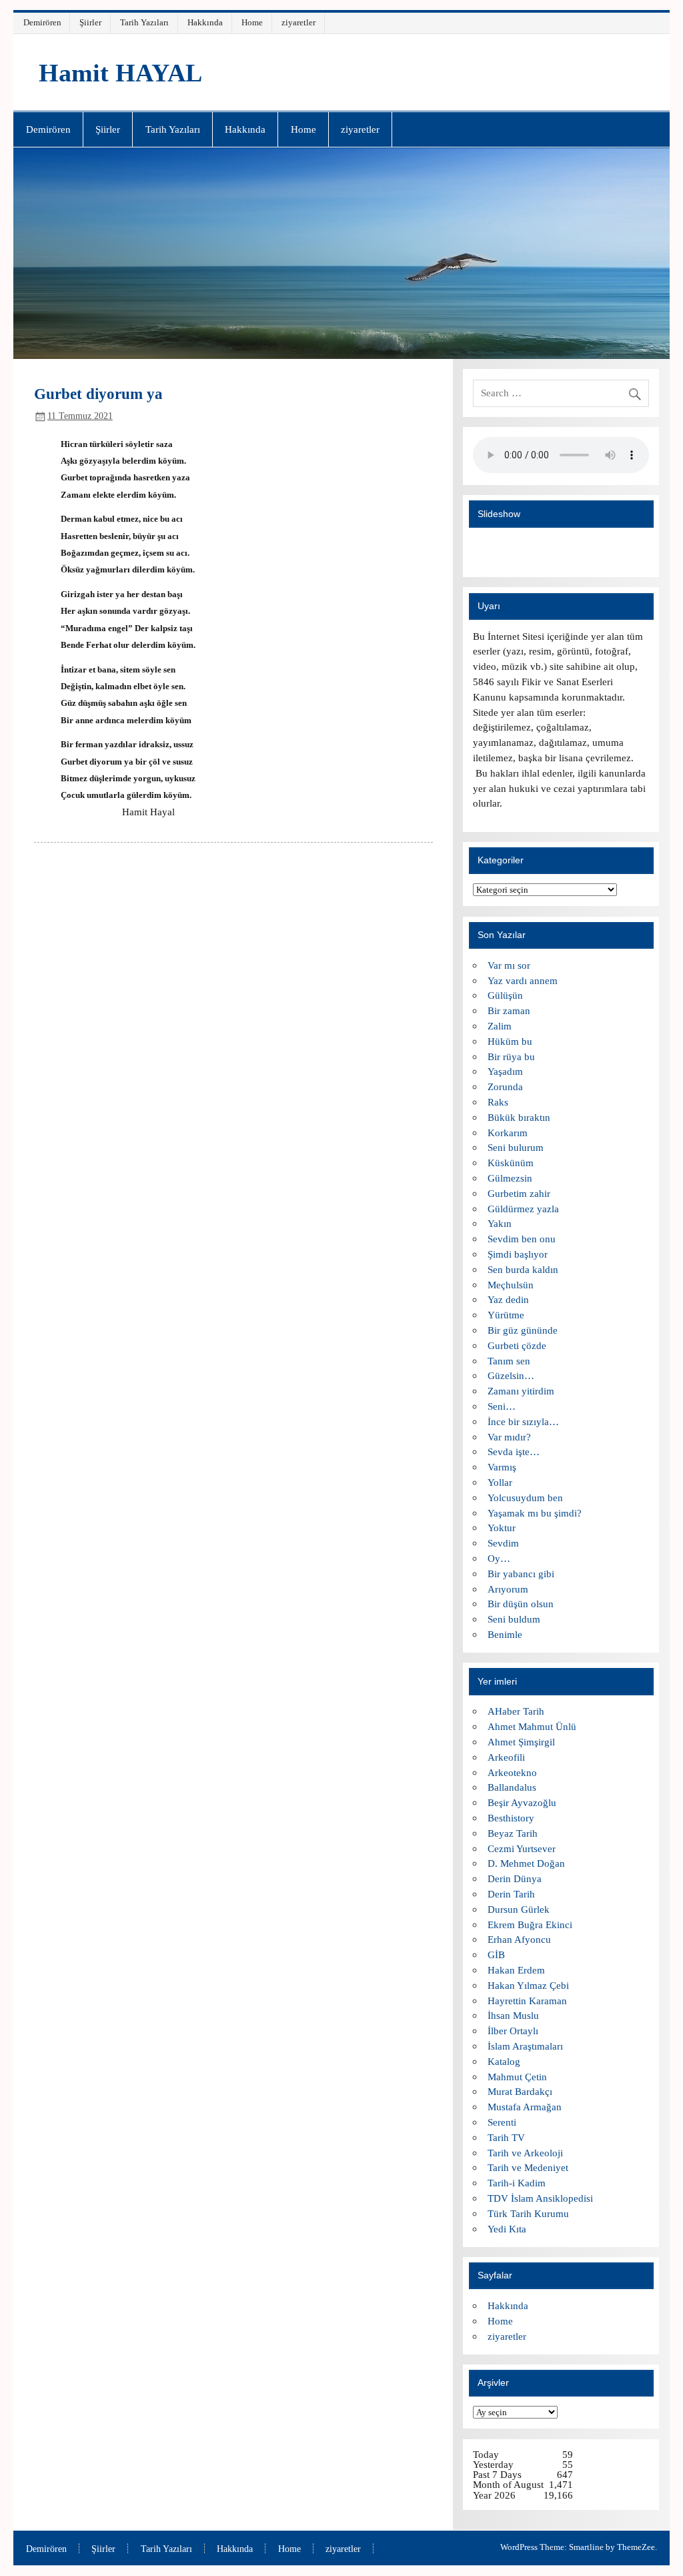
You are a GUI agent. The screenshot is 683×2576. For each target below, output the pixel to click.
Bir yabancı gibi (521, 1574)
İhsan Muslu (513, 2015)
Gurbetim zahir (519, 1193)
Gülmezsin (510, 1178)
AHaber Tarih (516, 1711)
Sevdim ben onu (522, 1239)
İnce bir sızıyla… (523, 1421)
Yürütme (506, 1315)
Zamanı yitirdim (521, 1391)
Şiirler (90, 22)
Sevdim (503, 1543)
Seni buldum (514, 1619)
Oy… (499, 1558)
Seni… (502, 1406)
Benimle (505, 1634)
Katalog (504, 2061)
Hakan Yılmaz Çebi (528, 1985)
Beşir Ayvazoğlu (522, 1802)
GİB (496, 1955)
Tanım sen (509, 1361)
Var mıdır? (509, 1437)
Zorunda (505, 1087)
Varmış (502, 1467)
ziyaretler (298, 22)
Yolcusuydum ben (525, 1497)
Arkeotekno (512, 1772)
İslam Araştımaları (525, 2046)
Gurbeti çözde (517, 1345)
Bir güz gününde (523, 1330)
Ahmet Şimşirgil (521, 1742)
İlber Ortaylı (513, 2031)
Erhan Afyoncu (519, 1939)
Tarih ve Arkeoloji (525, 2153)
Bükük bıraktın (519, 1117)
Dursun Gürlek (519, 1909)
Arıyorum (508, 1589)
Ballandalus (512, 1787)
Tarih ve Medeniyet (528, 2167)
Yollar (500, 1482)
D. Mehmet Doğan (526, 1863)
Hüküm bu (510, 1041)
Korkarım (508, 1133)
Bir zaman (509, 1010)
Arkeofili (506, 1757)
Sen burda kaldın (523, 1269)
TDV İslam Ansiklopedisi (540, 2198)
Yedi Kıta (507, 2229)
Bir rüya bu (511, 1056)
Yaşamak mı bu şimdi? (535, 1513)
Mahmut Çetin (517, 2077)
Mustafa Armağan (525, 2107)
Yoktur (502, 1528)
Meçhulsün (511, 1285)
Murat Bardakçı (520, 2091)
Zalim (500, 1026)
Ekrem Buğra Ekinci (530, 1924)
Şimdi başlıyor (518, 1254)
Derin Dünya (515, 1878)
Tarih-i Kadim (517, 2183)
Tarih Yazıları (144, 22)
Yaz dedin (508, 1299)
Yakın (500, 1223)
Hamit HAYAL (120, 73)
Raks (498, 1102)
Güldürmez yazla (523, 1209)
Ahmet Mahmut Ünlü (532, 1726)
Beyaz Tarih (513, 1833)
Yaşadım (505, 1071)
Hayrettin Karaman (527, 2001)
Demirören (42, 22)
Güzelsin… (511, 1375)
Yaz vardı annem (523, 980)
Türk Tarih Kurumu (528, 2213)
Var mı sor (509, 965)
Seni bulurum (516, 1147)
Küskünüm (511, 1163)
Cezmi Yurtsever (522, 1848)
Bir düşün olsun (521, 1604)
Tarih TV (506, 2137)
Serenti (502, 2122)
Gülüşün (505, 995)
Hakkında (205, 22)
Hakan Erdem (516, 1970)
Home (252, 22)
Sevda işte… (514, 1451)
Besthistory (511, 1818)
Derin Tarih (511, 1894)
